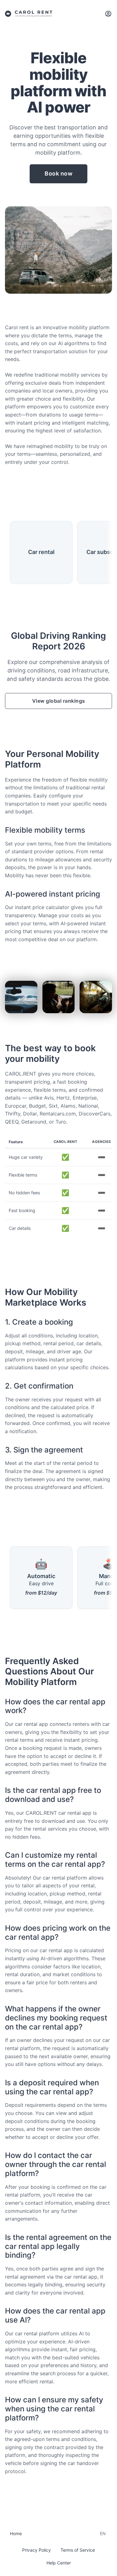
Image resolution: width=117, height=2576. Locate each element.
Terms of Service (78, 2550)
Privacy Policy (37, 2550)
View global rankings (59, 701)
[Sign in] (108, 14)
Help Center (59, 2563)
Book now (58, 173)
